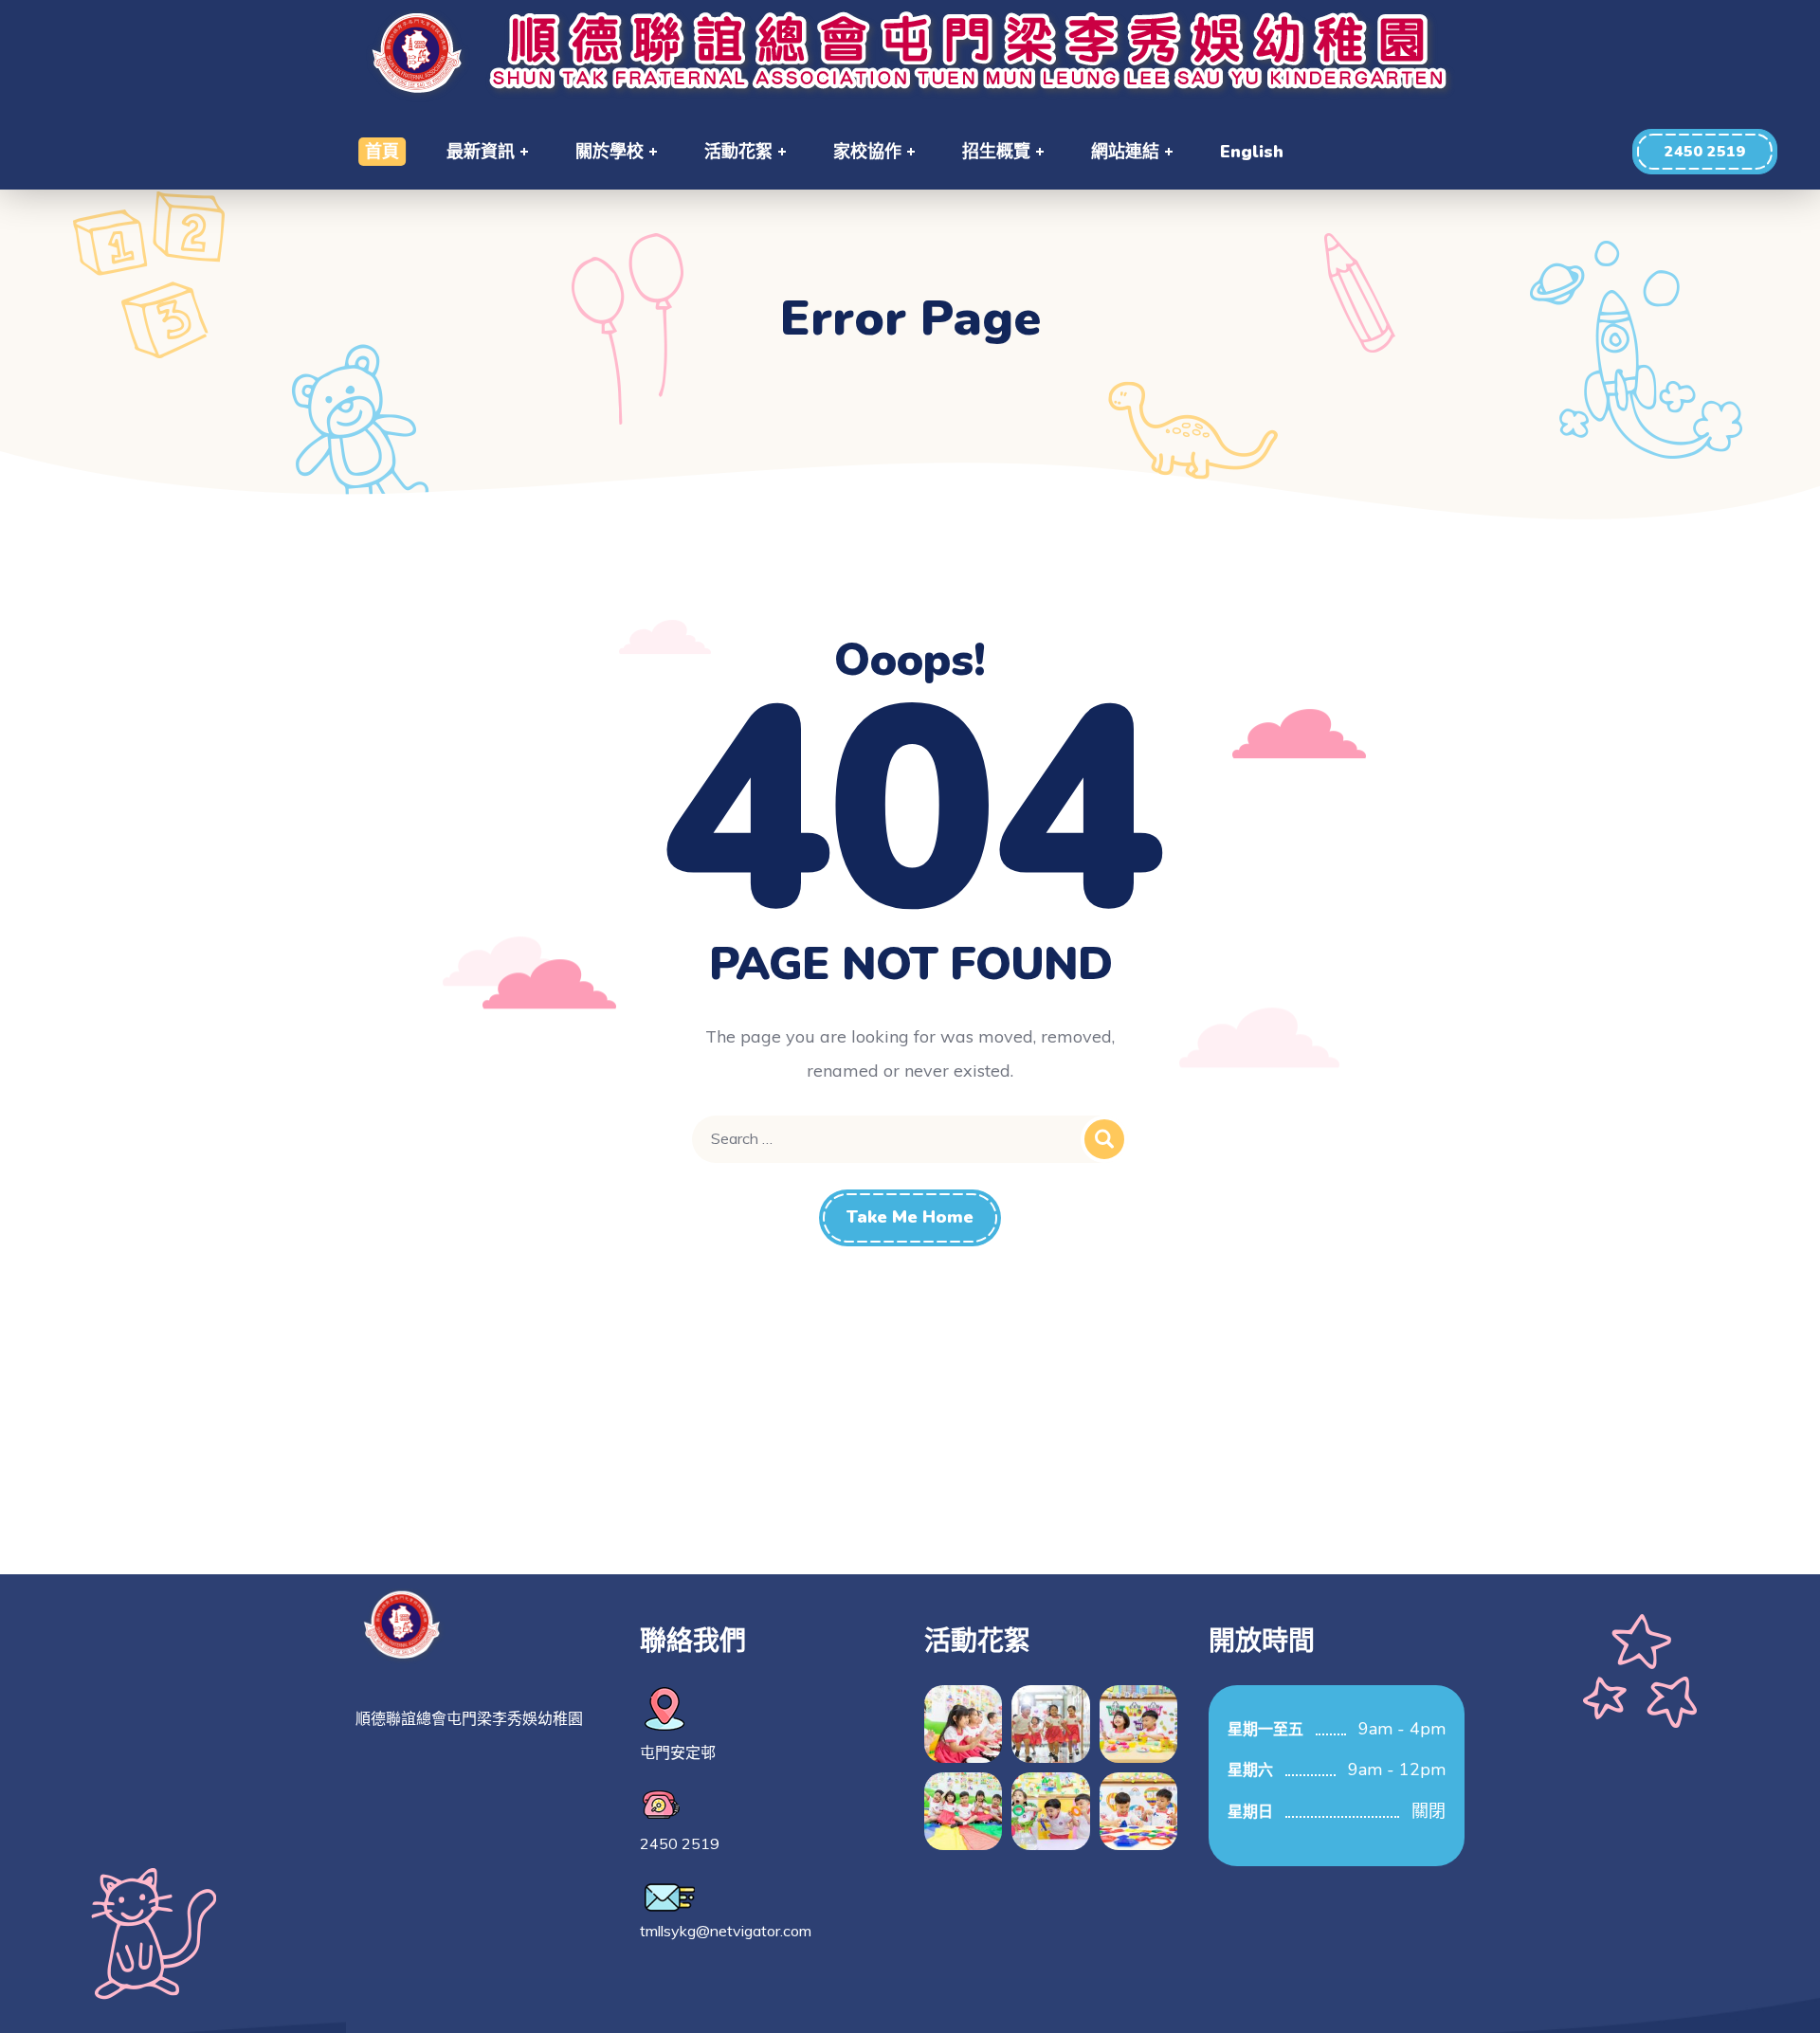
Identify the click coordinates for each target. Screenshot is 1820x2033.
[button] (1705, 152)
